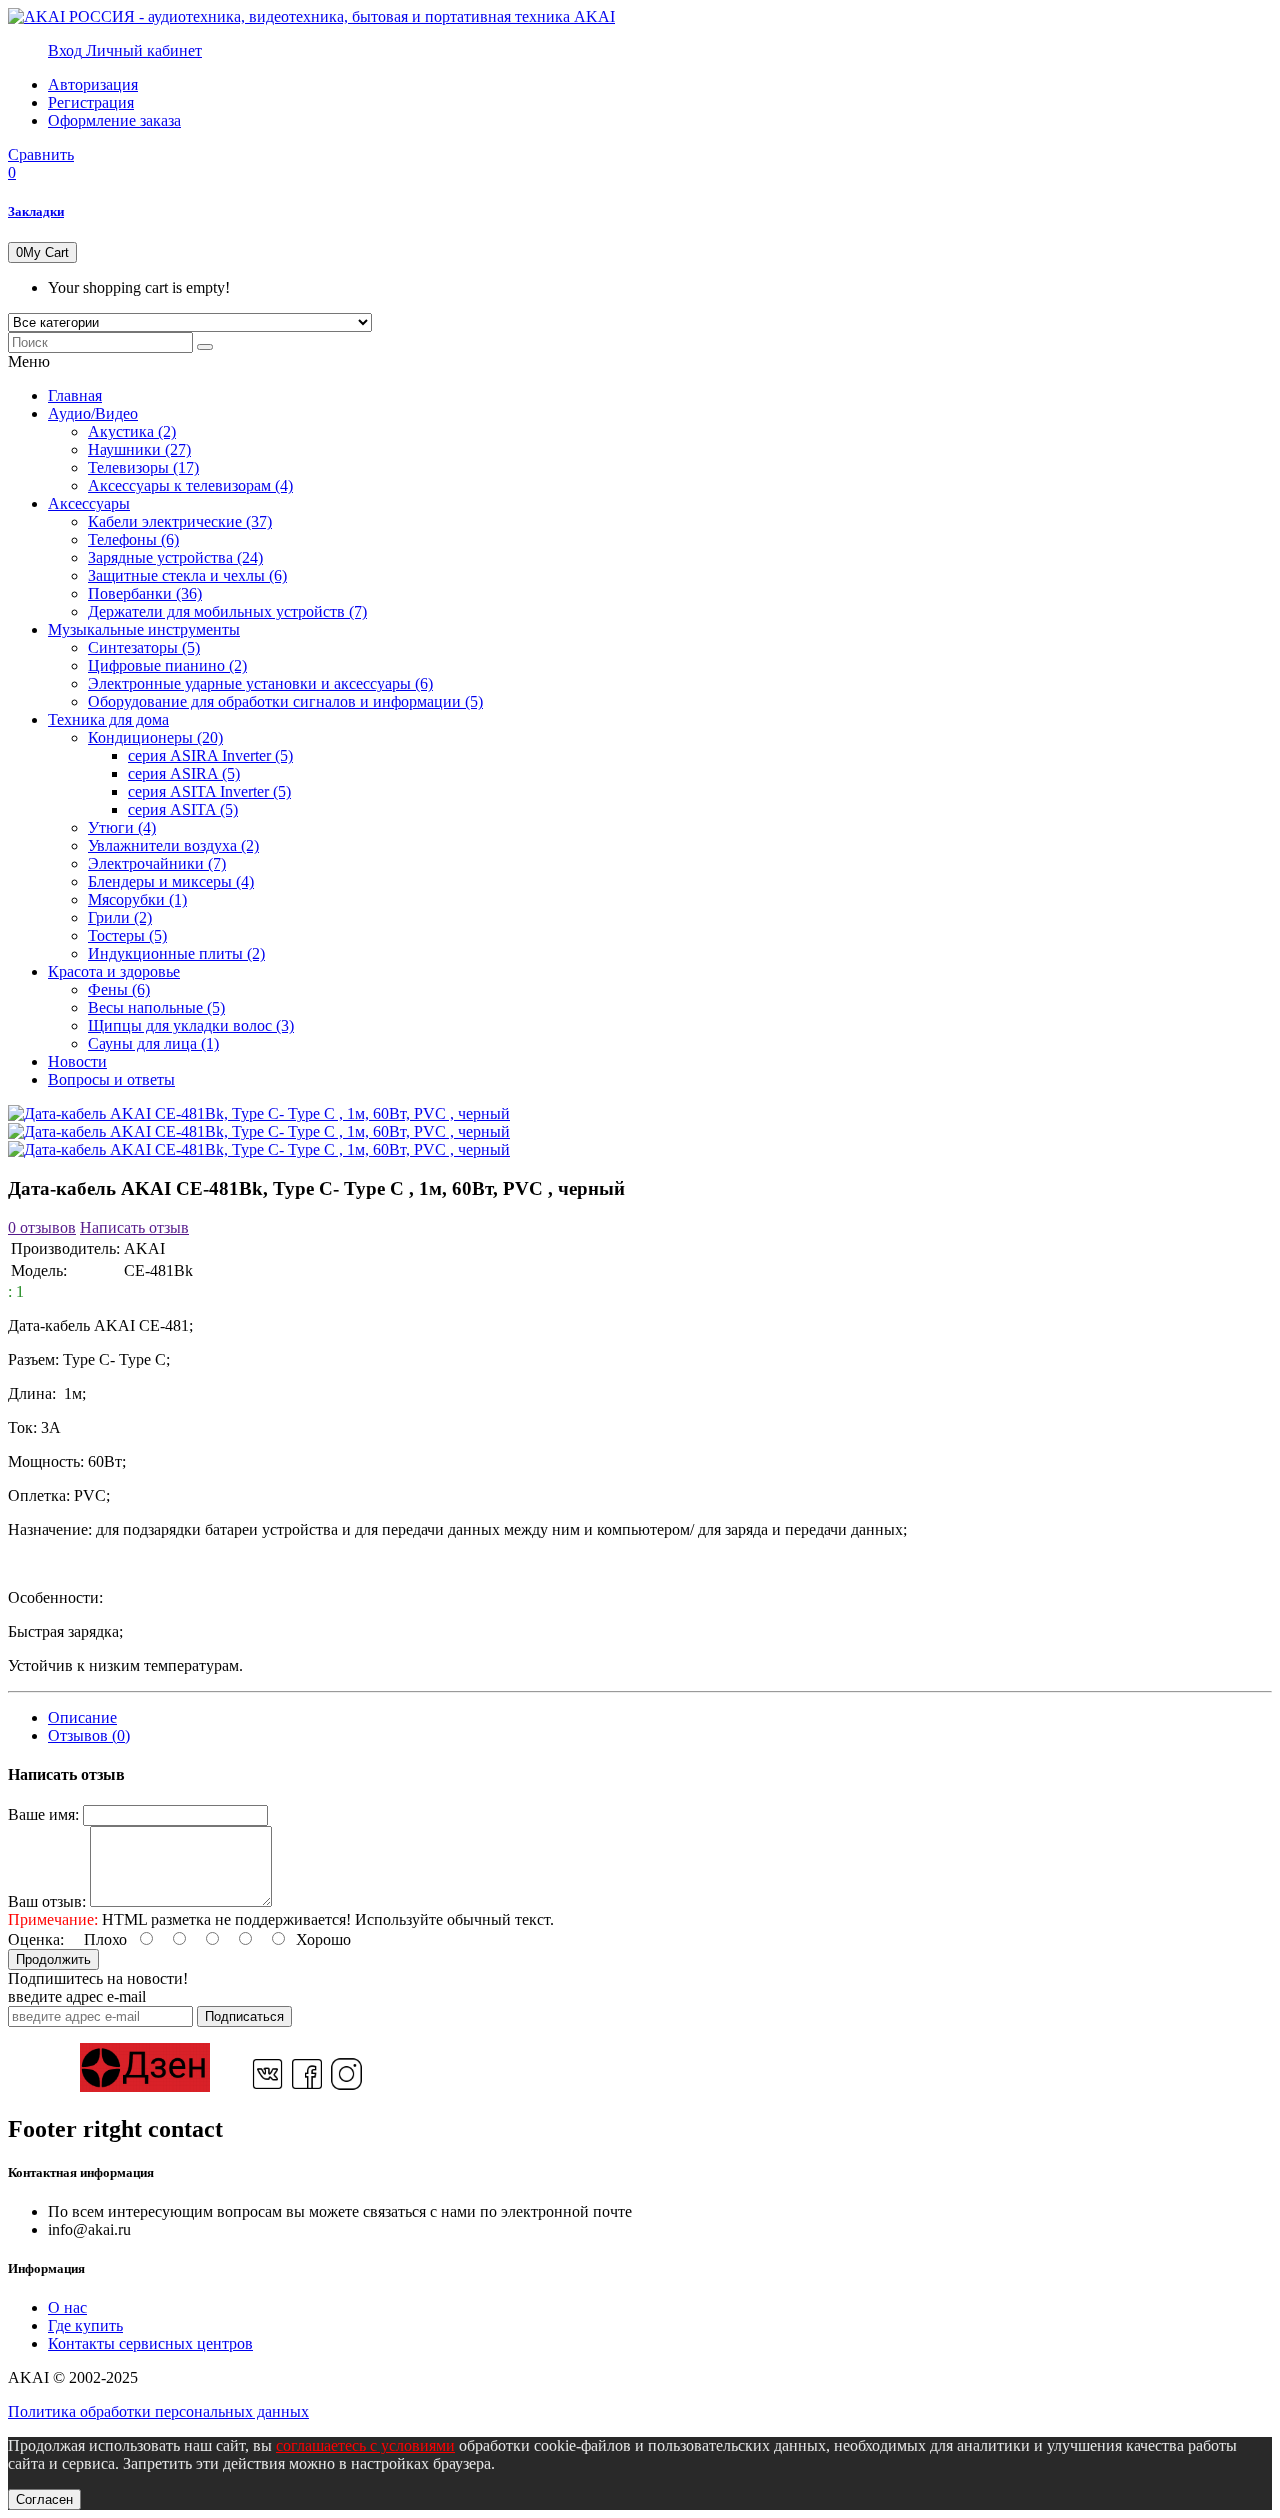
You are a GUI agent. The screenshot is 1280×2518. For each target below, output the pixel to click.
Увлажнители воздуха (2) (173, 845)
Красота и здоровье (114, 971)
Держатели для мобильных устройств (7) (227, 611)
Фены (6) (119, 989)
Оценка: (36, 1939)
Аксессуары (89, 503)
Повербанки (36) (145, 593)
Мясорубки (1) (137, 899)
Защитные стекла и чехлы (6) (187, 575)
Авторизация (93, 84)
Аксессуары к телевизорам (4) (190, 485)
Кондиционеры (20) (155, 737)
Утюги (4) (122, 827)
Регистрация (91, 102)
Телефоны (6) (133, 539)
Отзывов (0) (89, 1735)
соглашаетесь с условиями (365, 2445)
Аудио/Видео (93, 413)
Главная (75, 395)
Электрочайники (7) (157, 863)
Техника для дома (108, 719)
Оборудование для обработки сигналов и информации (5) (285, 701)
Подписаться (244, 2016)
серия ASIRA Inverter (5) (210, 755)
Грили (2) (120, 917)
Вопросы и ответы (111, 1079)
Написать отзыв (134, 1227)
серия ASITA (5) (183, 809)
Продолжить (53, 1959)
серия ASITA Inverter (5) (209, 791)
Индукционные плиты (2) (176, 953)
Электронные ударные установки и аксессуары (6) (260, 683)
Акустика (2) (132, 431)
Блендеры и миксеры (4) (171, 881)
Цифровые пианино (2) (167, 665)
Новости (77, 1061)
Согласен (44, 2499)
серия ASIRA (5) (184, 773)
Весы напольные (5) (156, 1007)
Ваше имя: (43, 1814)
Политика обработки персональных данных (158, 2411)
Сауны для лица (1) (153, 1043)
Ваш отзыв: (47, 1901)
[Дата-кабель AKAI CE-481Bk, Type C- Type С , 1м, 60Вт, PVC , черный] (259, 1113)
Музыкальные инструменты (144, 629)
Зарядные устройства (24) (175, 557)
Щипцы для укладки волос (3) (191, 1025)
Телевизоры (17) (143, 467)
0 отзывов (42, 1227)
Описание (82, 1717)
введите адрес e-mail (77, 1996)
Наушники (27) (139, 449)
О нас (67, 2307)
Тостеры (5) (127, 935)
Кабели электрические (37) (180, 521)
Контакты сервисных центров (150, 2343)
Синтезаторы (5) (144, 647)
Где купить (85, 2325)
